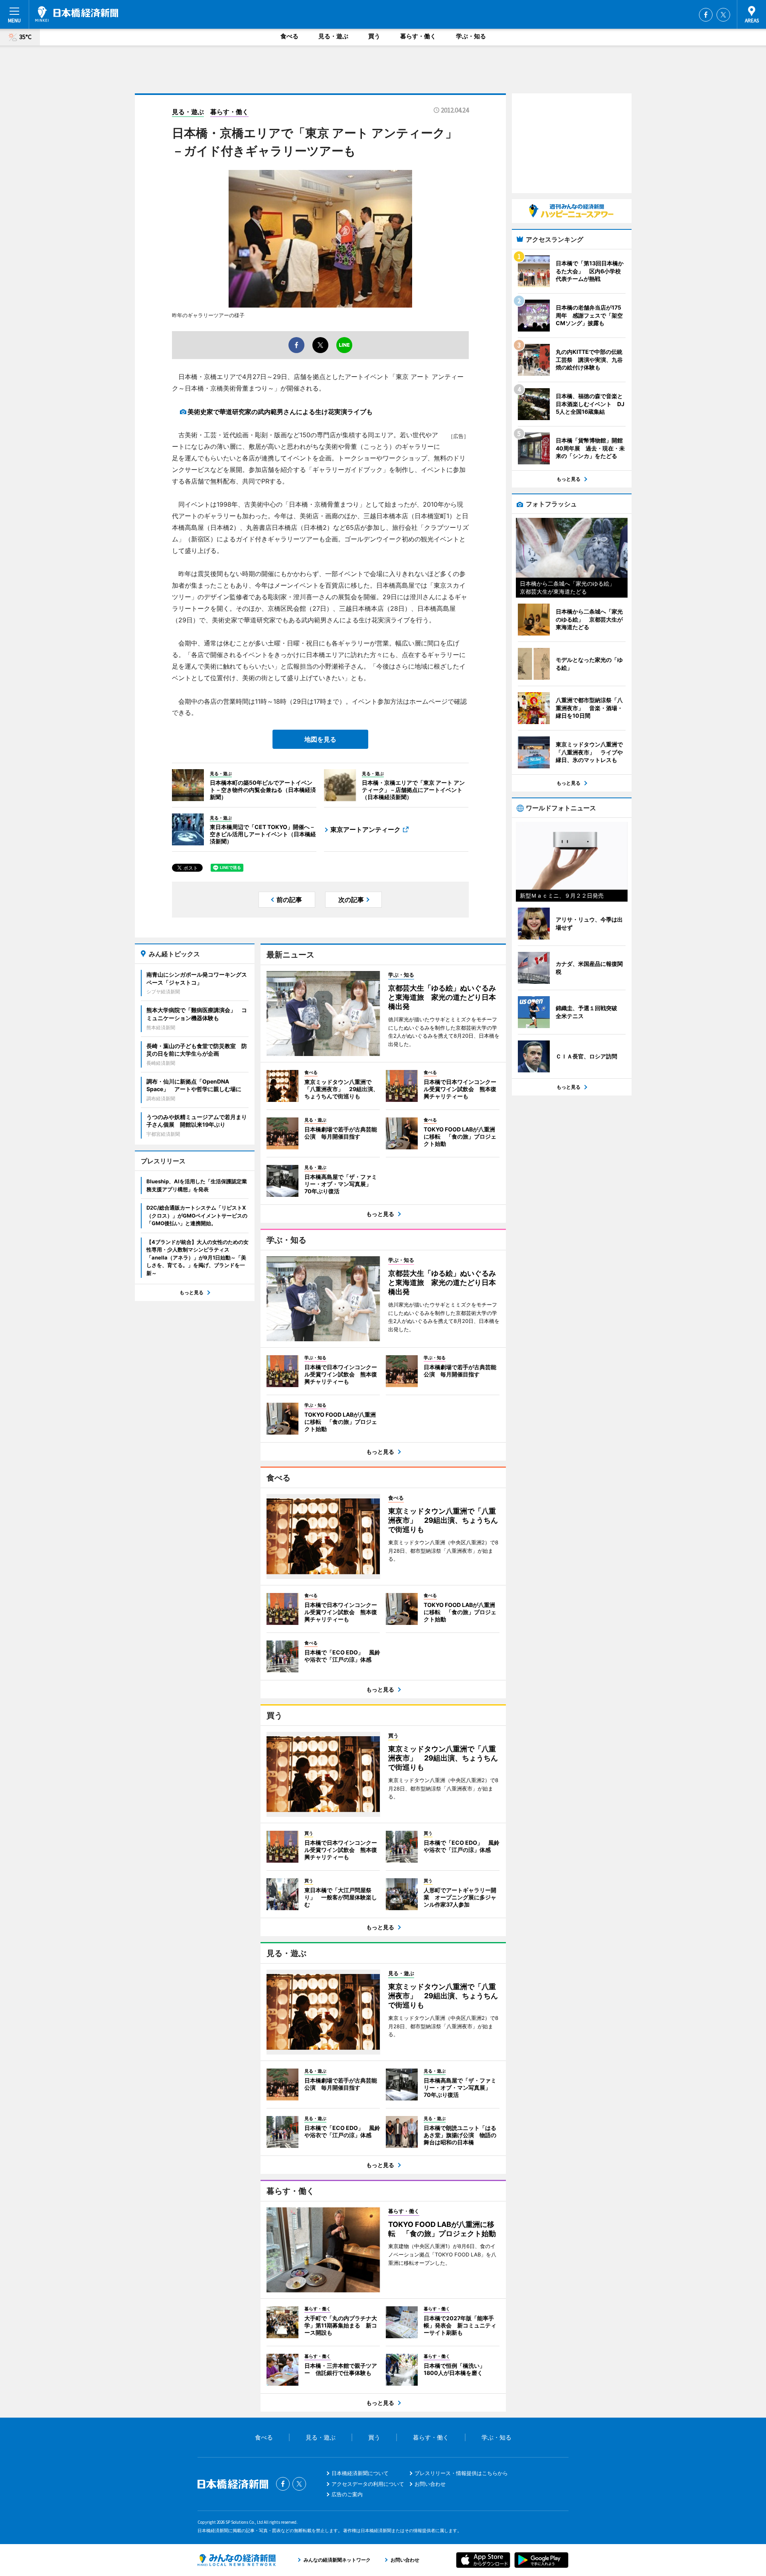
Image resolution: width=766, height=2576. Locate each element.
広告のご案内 (347, 2494)
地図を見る (320, 739)
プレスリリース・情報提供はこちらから (461, 2473)
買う (374, 36)
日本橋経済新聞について (360, 2473)
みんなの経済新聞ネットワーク (237, 2560)
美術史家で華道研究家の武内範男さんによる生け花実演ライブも (280, 412)
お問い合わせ (430, 2484)
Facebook (706, 15)
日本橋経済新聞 (77, 14)
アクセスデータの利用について (368, 2484)
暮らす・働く (418, 36)
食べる (289, 36)
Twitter (723, 15)
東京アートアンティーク (365, 829)
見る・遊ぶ (333, 36)
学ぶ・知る (471, 36)
